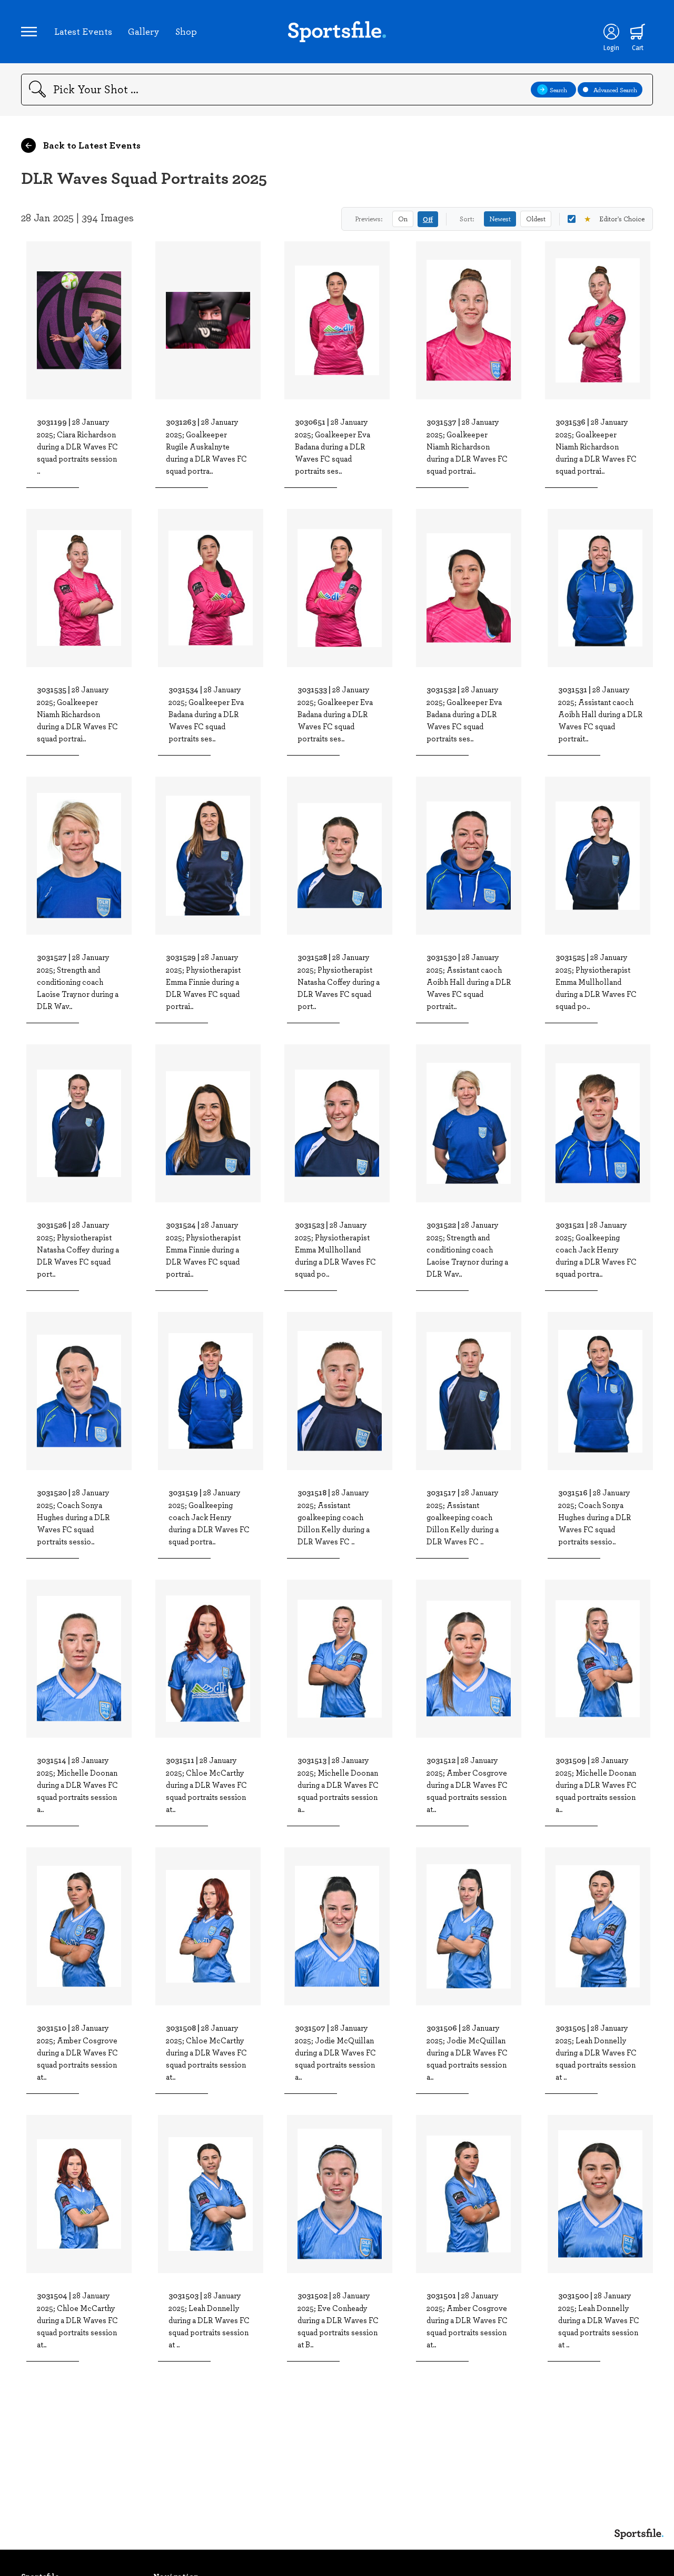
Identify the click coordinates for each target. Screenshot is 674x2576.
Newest (500, 219)
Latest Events (83, 31)
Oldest (536, 219)
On (403, 219)
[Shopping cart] (638, 32)
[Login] (611, 32)
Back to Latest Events (91, 145)
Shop (186, 31)
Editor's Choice (614, 219)
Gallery (144, 31)
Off (428, 219)
